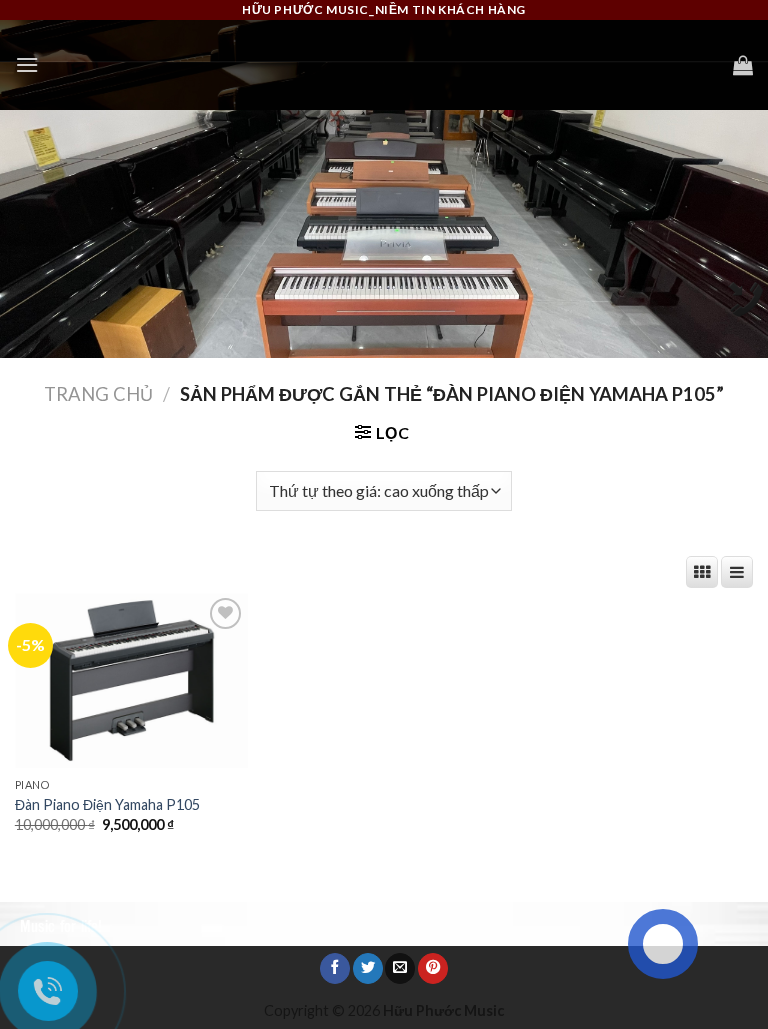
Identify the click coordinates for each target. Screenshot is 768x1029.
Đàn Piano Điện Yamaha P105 (107, 804)
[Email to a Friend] (400, 968)
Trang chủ (98, 394)
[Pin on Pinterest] (433, 968)
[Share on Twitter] (368, 968)
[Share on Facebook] (335, 968)
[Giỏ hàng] (743, 65)
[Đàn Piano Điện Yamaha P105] (131, 680)
